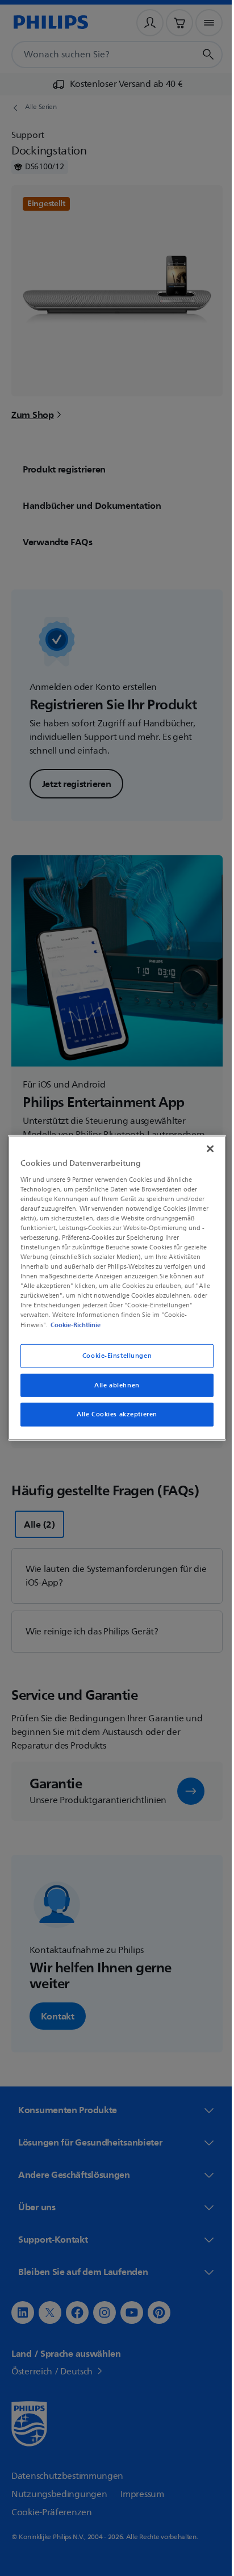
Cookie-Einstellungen (112, 1355)
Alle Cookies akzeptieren (113, 1414)
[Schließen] (204, 1149)
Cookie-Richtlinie (73, 1324)
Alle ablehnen (113, 1385)
